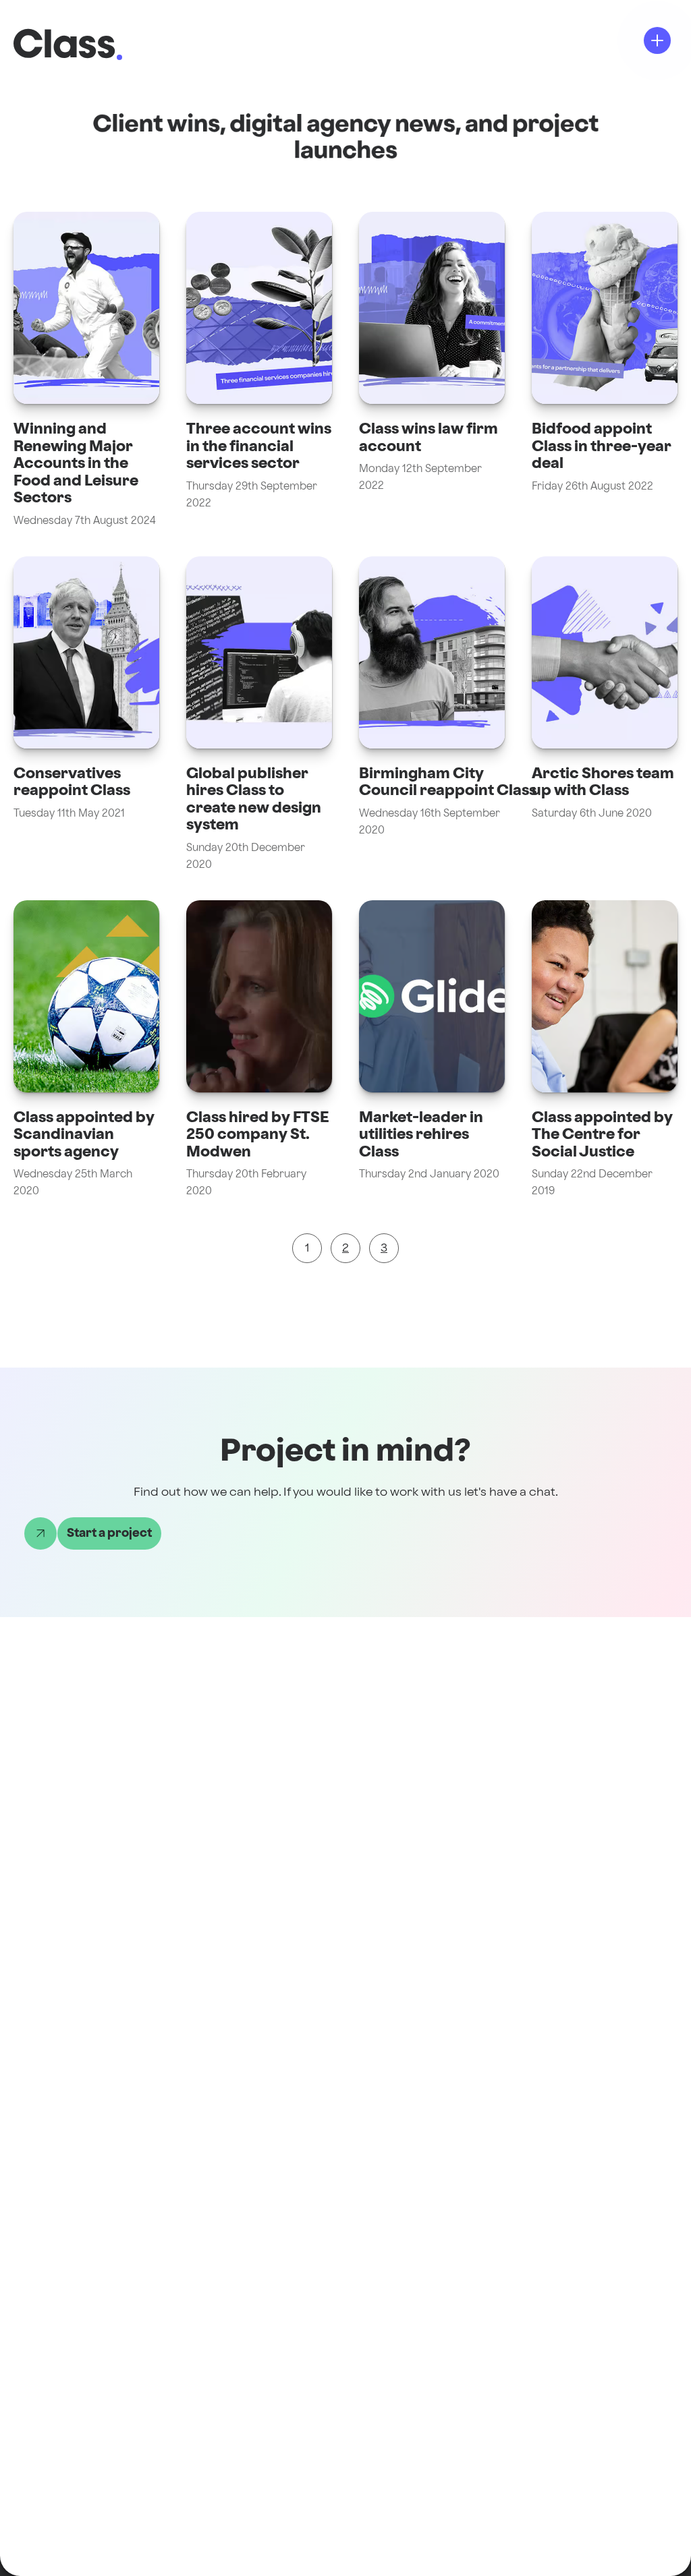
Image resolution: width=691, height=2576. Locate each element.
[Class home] (64, 43)
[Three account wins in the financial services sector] (259, 371)
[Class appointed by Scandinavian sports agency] (86, 1050)
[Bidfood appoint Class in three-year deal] (605, 371)
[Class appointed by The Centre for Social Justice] (605, 1050)
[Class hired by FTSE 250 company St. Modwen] (259, 1050)
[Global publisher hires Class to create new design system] (259, 715)
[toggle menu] (657, 40)
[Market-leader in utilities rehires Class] (432, 1050)
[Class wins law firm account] (432, 371)
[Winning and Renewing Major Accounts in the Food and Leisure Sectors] (86, 371)
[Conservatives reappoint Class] (86, 715)
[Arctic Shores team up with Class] (605, 715)
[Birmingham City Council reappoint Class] (432, 715)
